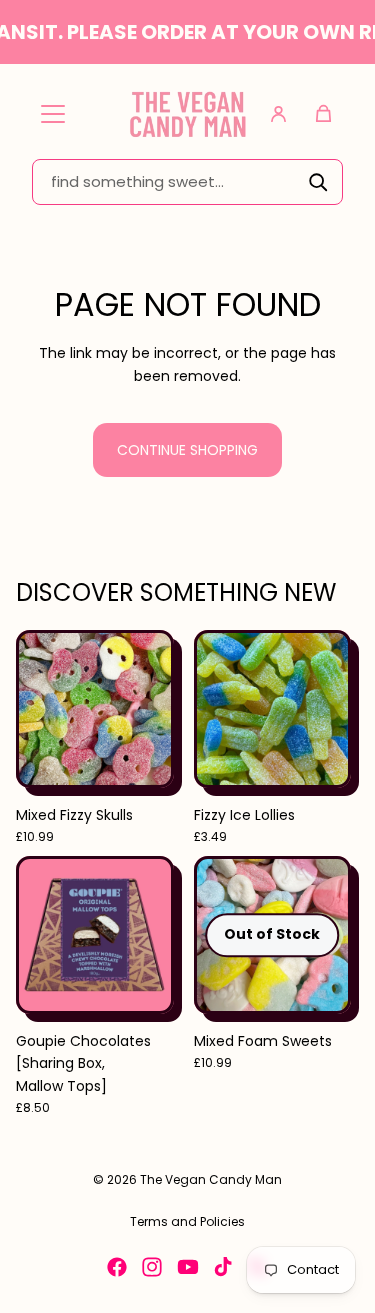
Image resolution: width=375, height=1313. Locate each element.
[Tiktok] (223, 1267)
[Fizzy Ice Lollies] (273, 709)
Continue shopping (187, 450)
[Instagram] (152, 1267)
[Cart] (323, 114)
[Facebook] (117, 1267)
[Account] (278, 114)
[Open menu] (53, 114)
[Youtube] (188, 1267)
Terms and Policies (187, 1221)
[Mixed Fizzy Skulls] (95, 709)
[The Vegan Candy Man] (188, 113)
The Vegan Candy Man (211, 1179)
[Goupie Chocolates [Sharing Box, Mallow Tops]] (95, 935)
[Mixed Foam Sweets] (273, 935)
